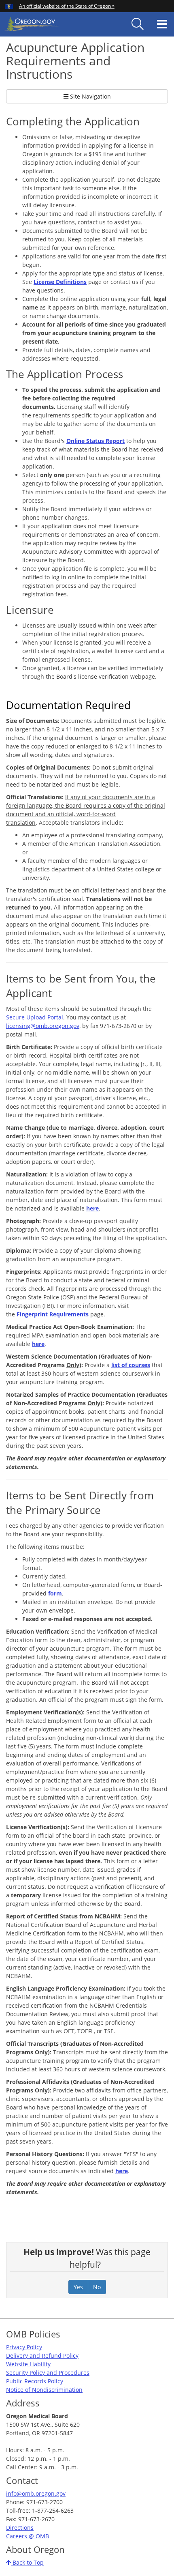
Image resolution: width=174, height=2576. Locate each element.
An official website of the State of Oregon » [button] (67, 6)
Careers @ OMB (28, 2536)
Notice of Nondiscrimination (44, 2390)
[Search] (138, 24)
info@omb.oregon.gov (36, 2493)
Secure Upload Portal (35, 1017)
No (97, 2287)
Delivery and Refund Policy (42, 2356)
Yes (78, 2287)
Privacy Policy (24, 2347)
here (122, 2171)
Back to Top (27, 2562)
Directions (20, 2528)
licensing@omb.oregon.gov (43, 1026)
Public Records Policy (35, 2381)
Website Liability (28, 2364)
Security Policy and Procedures (48, 2373)
